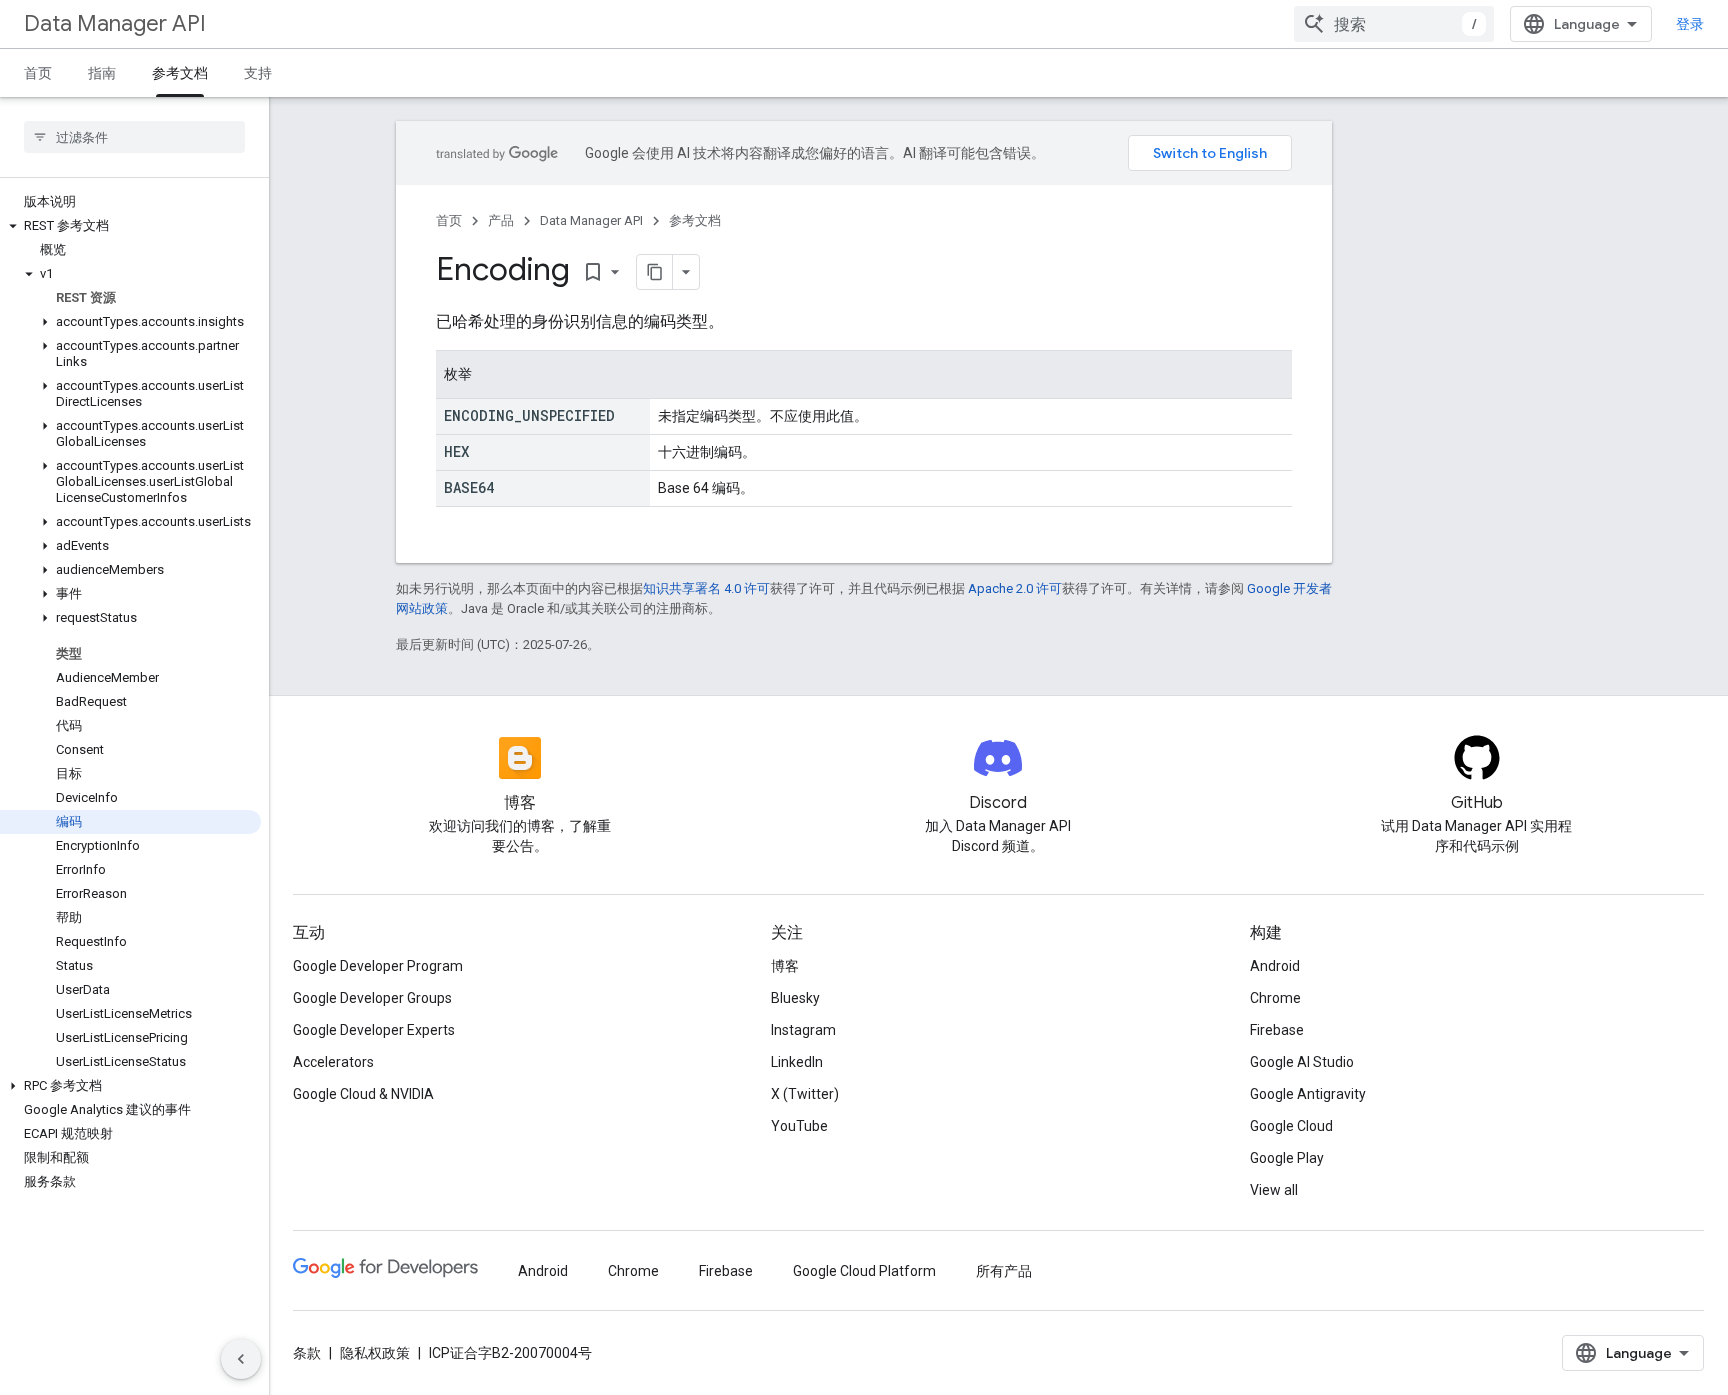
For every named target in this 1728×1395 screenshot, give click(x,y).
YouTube (799, 1126)
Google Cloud (1291, 1126)
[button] (130, 226)
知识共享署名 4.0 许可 (706, 588)
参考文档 (180, 73)
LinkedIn (797, 1062)
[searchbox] (134, 137)
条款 (307, 1353)
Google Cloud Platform (864, 1271)
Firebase (1277, 1030)
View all (1274, 1190)
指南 (102, 73)
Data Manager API (115, 23)
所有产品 (1004, 1271)
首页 (38, 73)
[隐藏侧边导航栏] (241, 1359)
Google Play (1287, 1158)
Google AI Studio (1302, 1062)
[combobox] (1394, 24)
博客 (785, 966)
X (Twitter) (805, 1094)
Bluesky (795, 998)
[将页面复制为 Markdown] (655, 272)
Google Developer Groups (372, 998)
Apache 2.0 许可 (1015, 588)
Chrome (1275, 998)
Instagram (803, 1030)
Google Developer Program (378, 966)
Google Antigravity (1308, 1094)
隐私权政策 (375, 1353)
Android (1275, 966)
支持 (258, 73)
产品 (501, 220)
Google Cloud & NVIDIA (363, 1094)
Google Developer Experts (374, 1030)
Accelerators (333, 1062)
